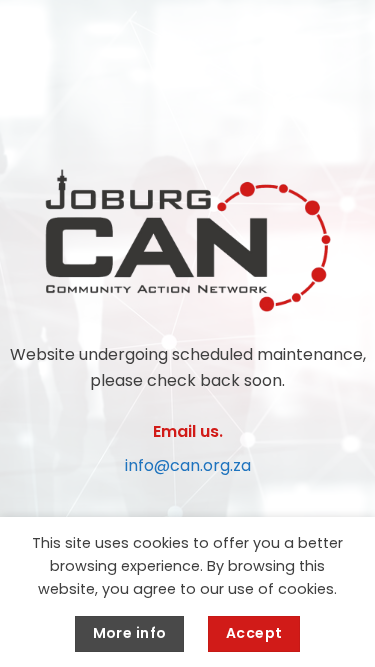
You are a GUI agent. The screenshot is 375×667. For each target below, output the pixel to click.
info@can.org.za (188, 465)
